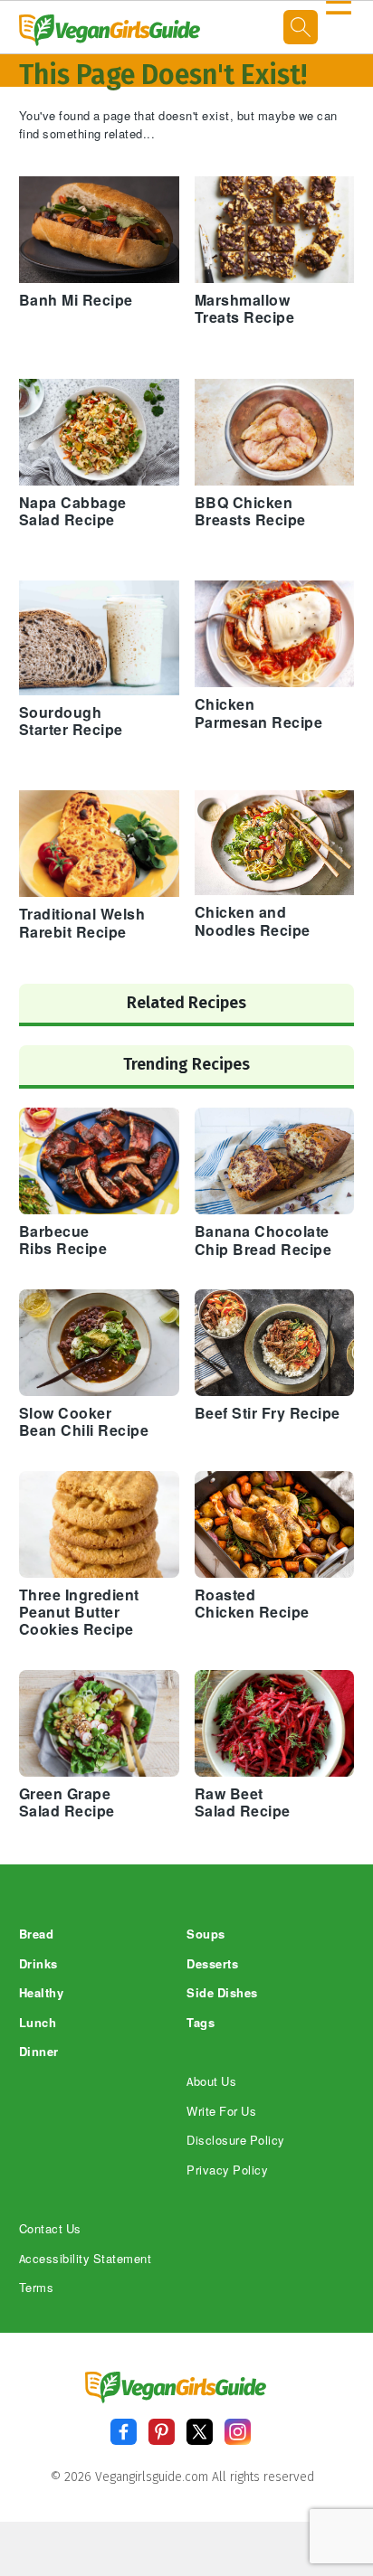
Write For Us (221, 2112)
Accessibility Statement (86, 2259)
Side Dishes (222, 1993)
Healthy (42, 1993)
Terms (37, 2288)
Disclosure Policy (236, 2141)
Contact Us (50, 2229)
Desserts (212, 1964)
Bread (37, 1934)
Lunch (38, 2023)
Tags (201, 2023)
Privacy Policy (227, 2170)
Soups (206, 1934)
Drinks (38, 1964)
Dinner (39, 2052)
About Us (211, 2082)
